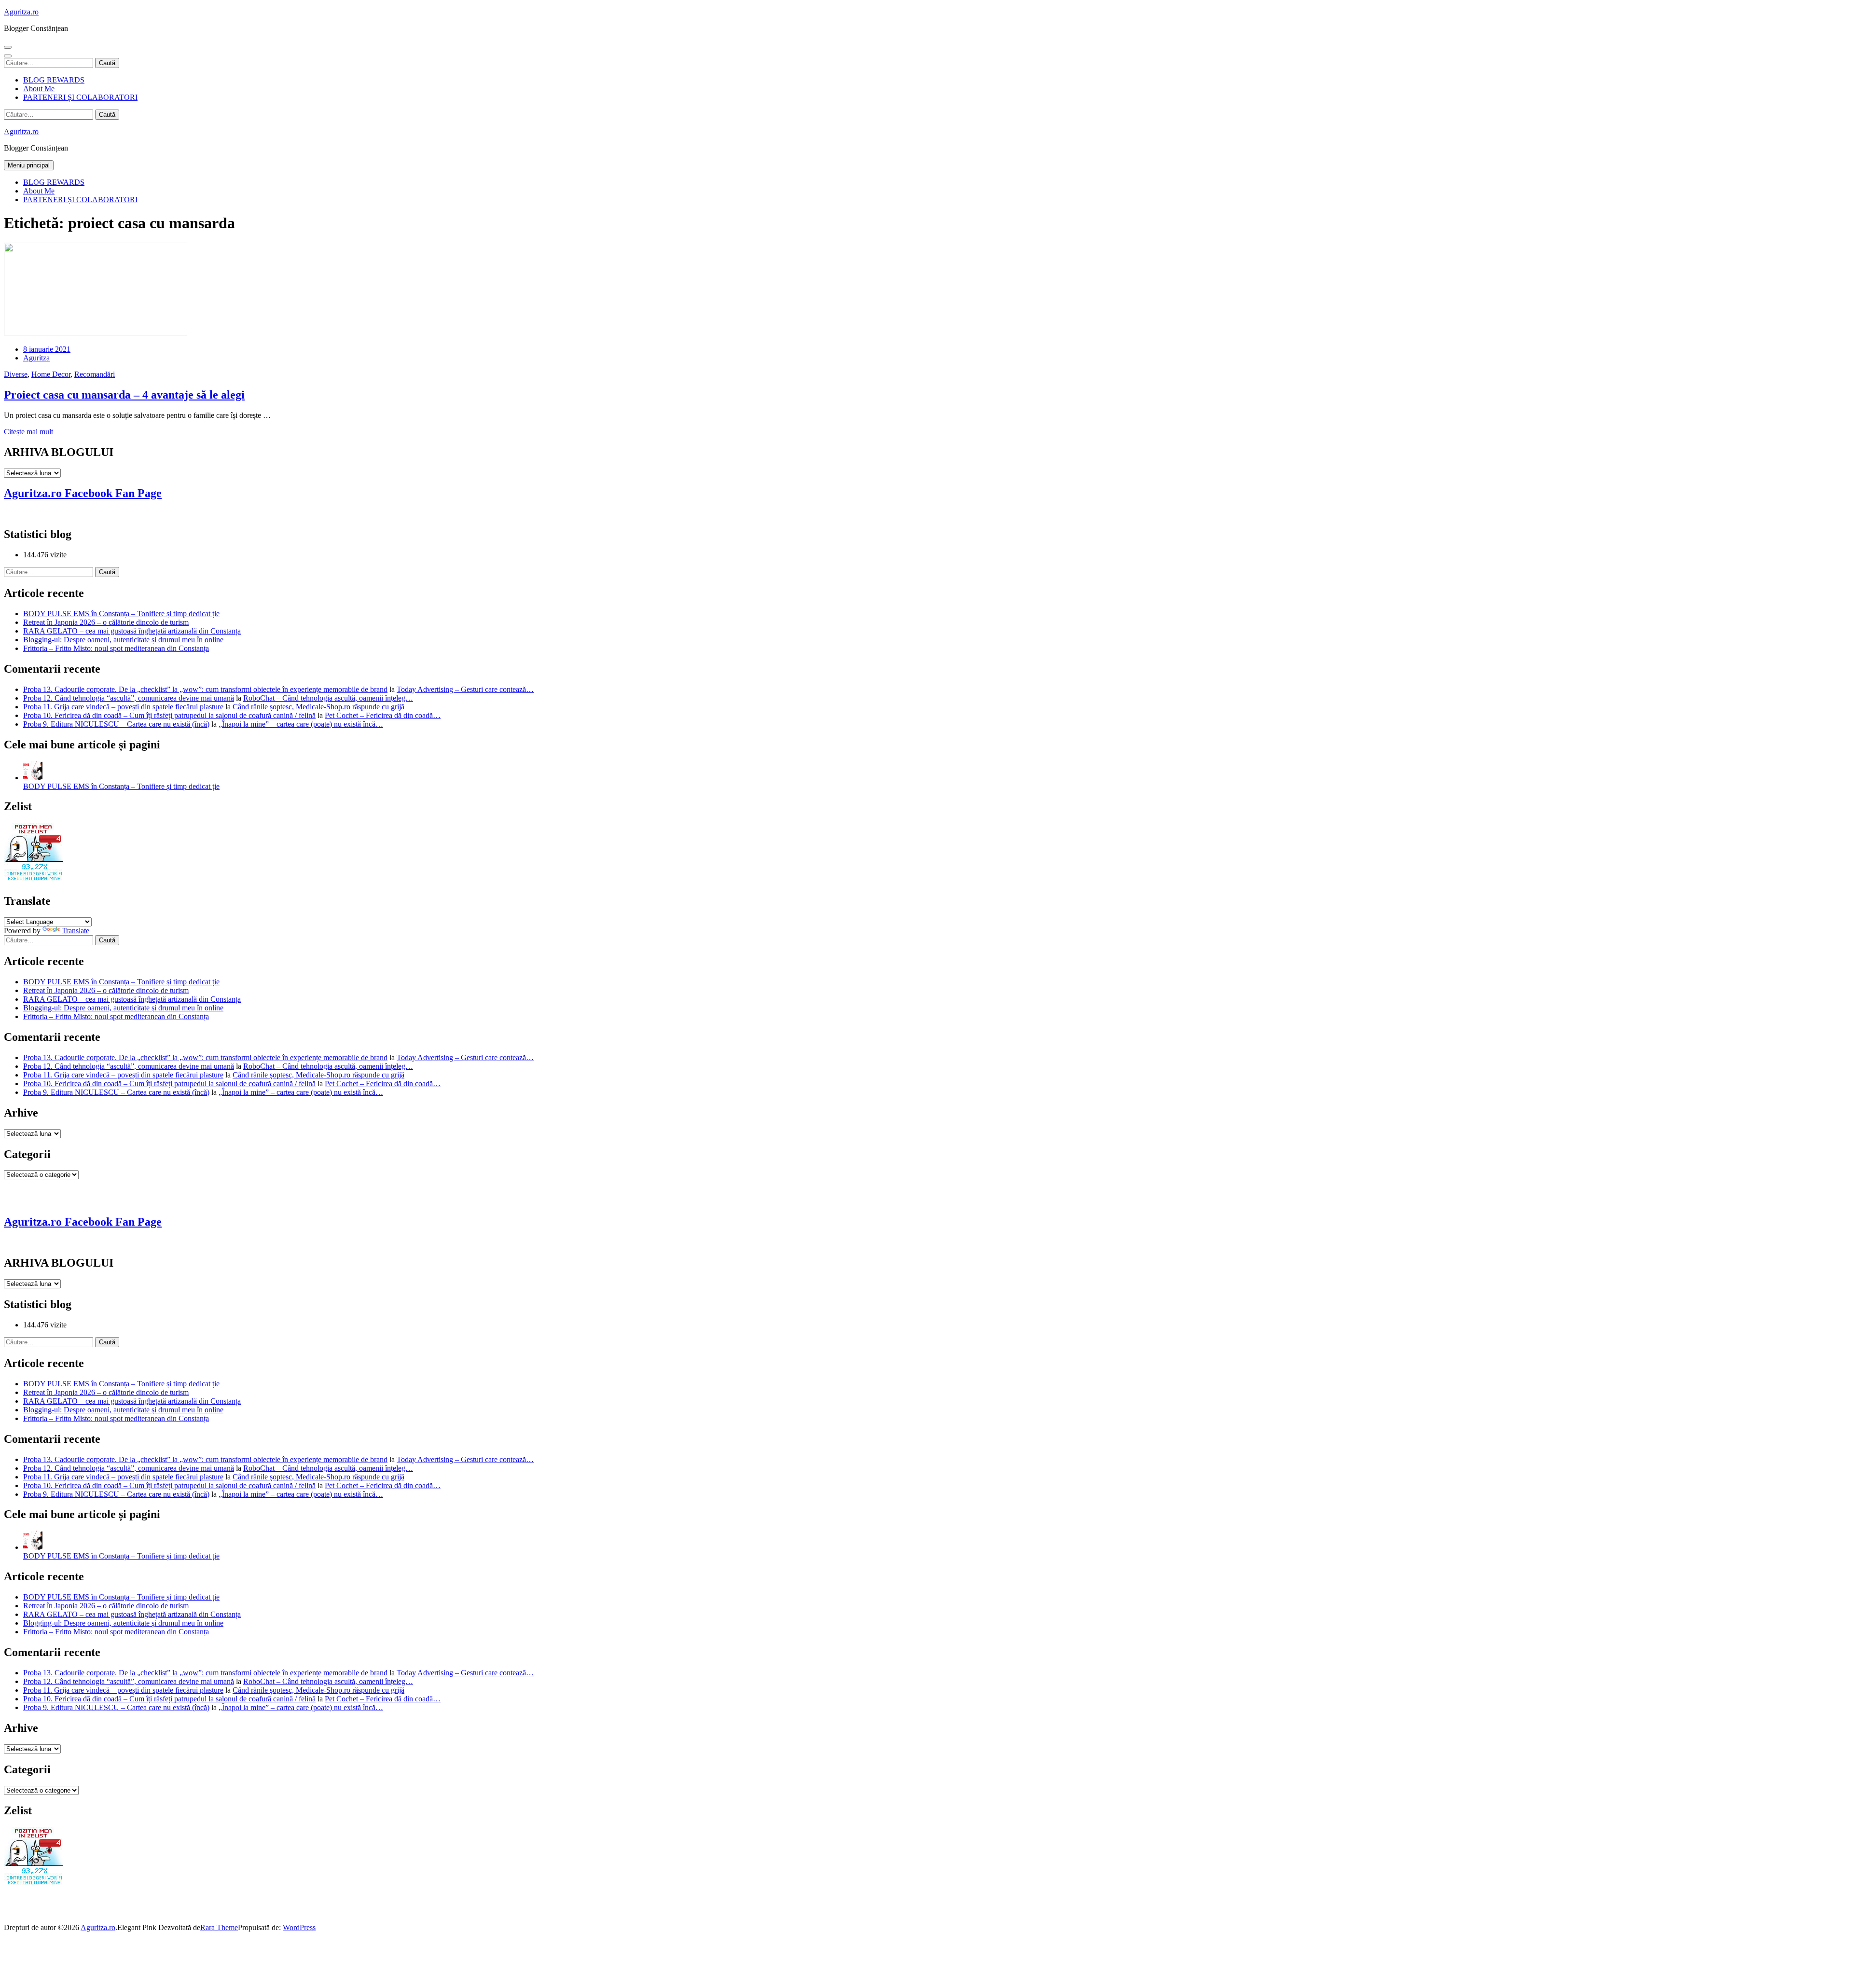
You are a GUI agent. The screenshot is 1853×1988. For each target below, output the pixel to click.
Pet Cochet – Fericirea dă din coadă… (383, 715)
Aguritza (36, 358)
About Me (39, 89)
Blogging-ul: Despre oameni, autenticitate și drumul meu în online (123, 640)
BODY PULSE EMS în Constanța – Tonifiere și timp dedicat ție (121, 614)
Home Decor (51, 374)
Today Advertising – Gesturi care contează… (465, 689)
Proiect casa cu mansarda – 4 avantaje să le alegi (124, 395)
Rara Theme (219, 1927)
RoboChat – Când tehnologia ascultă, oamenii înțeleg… (328, 698)
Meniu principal (29, 165)
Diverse (16, 374)
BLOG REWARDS (54, 80)
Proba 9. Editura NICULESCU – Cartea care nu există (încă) (116, 724)
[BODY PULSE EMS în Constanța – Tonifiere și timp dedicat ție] (33, 778)
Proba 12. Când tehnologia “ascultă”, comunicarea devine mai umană (129, 698)
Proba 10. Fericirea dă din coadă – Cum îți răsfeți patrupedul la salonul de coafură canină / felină (169, 715)
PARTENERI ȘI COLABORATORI (80, 97)
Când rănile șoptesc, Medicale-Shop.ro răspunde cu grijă (318, 707)
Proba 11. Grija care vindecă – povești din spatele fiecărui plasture (123, 707)
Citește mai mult (28, 432)
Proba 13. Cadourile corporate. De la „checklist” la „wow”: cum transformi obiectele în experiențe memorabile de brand (205, 689)
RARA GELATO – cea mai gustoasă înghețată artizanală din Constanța (132, 631)
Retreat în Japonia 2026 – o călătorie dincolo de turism (106, 622)
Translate (76, 931)
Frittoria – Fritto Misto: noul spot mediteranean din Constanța (116, 648)
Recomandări (95, 374)
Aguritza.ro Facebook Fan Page (83, 493)
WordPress (299, 1927)
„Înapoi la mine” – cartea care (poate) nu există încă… (301, 724)
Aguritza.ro (21, 12)
